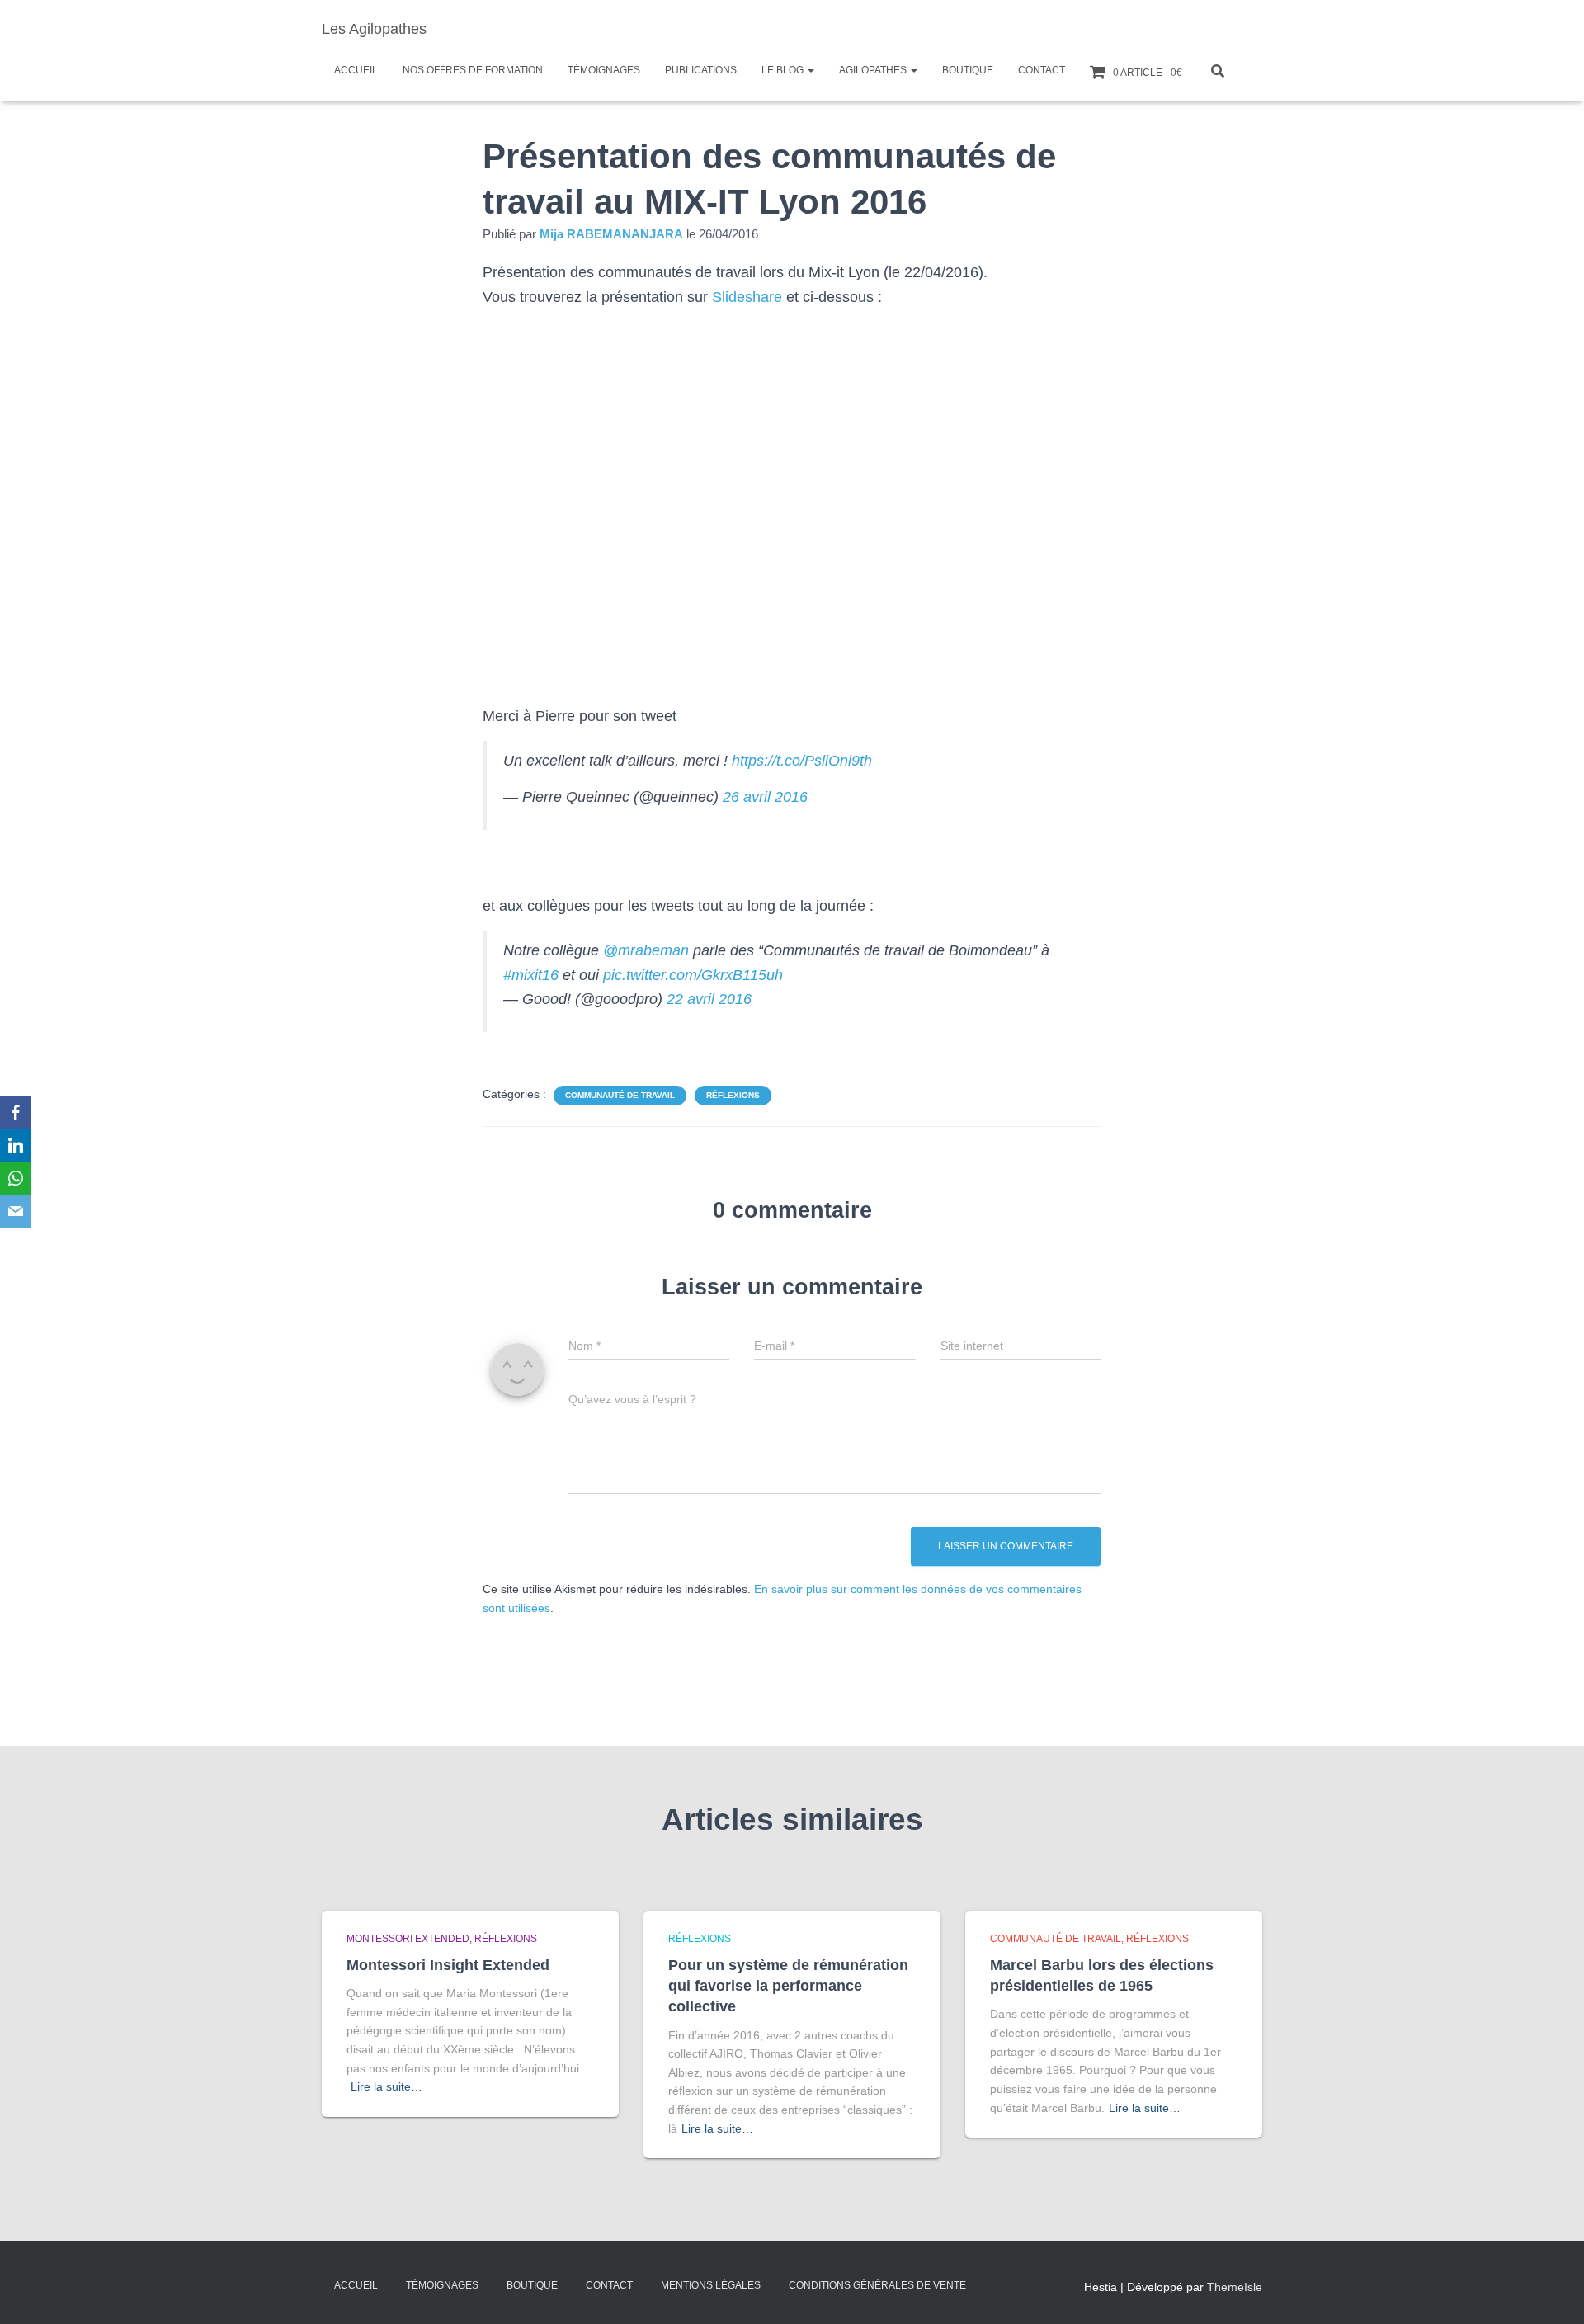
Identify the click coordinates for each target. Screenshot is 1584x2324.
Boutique (968, 70)
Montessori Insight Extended (448, 1965)
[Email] (16, 1212)
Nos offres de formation (473, 70)
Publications (701, 70)
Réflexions (733, 1095)
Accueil (356, 70)
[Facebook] (16, 1113)
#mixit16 (531, 975)
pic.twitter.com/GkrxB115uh (693, 975)
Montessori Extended (408, 1939)
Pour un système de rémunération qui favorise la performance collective (788, 1986)
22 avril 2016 (709, 999)
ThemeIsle (1235, 2287)
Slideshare (747, 297)
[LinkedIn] (16, 1146)
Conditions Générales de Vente (877, 2285)
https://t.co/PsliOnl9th (802, 761)
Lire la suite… (387, 2086)
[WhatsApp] (16, 1179)
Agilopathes (874, 70)
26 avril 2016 (765, 797)
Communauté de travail (620, 1095)
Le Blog (784, 70)
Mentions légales (711, 2285)
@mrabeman (646, 950)
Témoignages (604, 70)
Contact (1042, 70)
